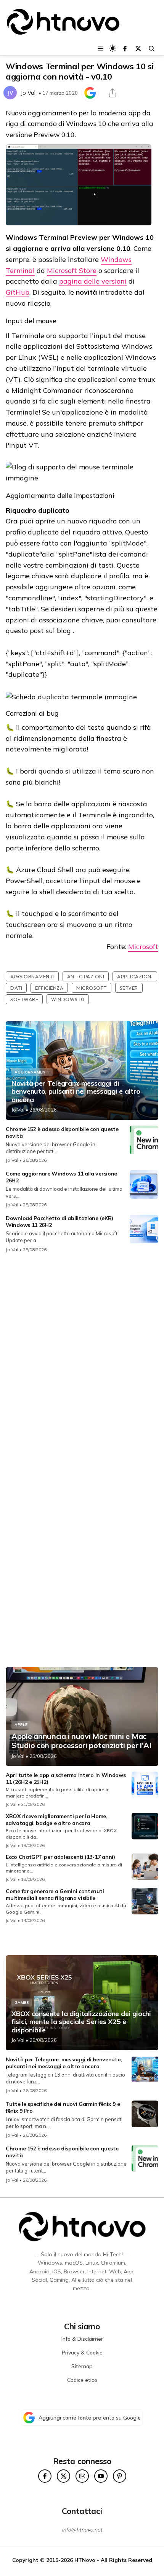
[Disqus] (82, 1360)
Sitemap (82, 2366)
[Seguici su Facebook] (125, 49)
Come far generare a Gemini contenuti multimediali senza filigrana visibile (55, 1895)
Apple (21, 1725)
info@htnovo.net (82, 2530)
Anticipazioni (86, 976)
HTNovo (85, 2560)
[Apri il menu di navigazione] (100, 49)
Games (22, 2003)
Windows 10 (68, 999)
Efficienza (49, 988)
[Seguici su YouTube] (101, 2476)
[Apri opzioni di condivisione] (113, 93)
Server (129, 988)
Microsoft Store (72, 270)
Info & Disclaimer (82, 2339)
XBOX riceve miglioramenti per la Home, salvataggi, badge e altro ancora (57, 1820)
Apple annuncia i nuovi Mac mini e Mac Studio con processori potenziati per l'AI (81, 1741)
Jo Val (28, 93)
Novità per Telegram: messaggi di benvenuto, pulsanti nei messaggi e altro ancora (76, 1092)
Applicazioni (135, 976)
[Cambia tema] (113, 48)
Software (24, 999)
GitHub (18, 292)
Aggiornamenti (32, 976)
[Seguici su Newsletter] (82, 2476)
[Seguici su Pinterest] (120, 2476)
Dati (16, 988)
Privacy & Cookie (82, 2353)
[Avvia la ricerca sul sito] (152, 49)
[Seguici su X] (138, 49)
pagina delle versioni (93, 281)
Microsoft (143, 947)
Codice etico (82, 2380)
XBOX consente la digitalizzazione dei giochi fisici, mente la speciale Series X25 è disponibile (81, 2022)
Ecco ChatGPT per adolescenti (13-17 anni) (60, 1857)
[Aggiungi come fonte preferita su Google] (90, 93)
